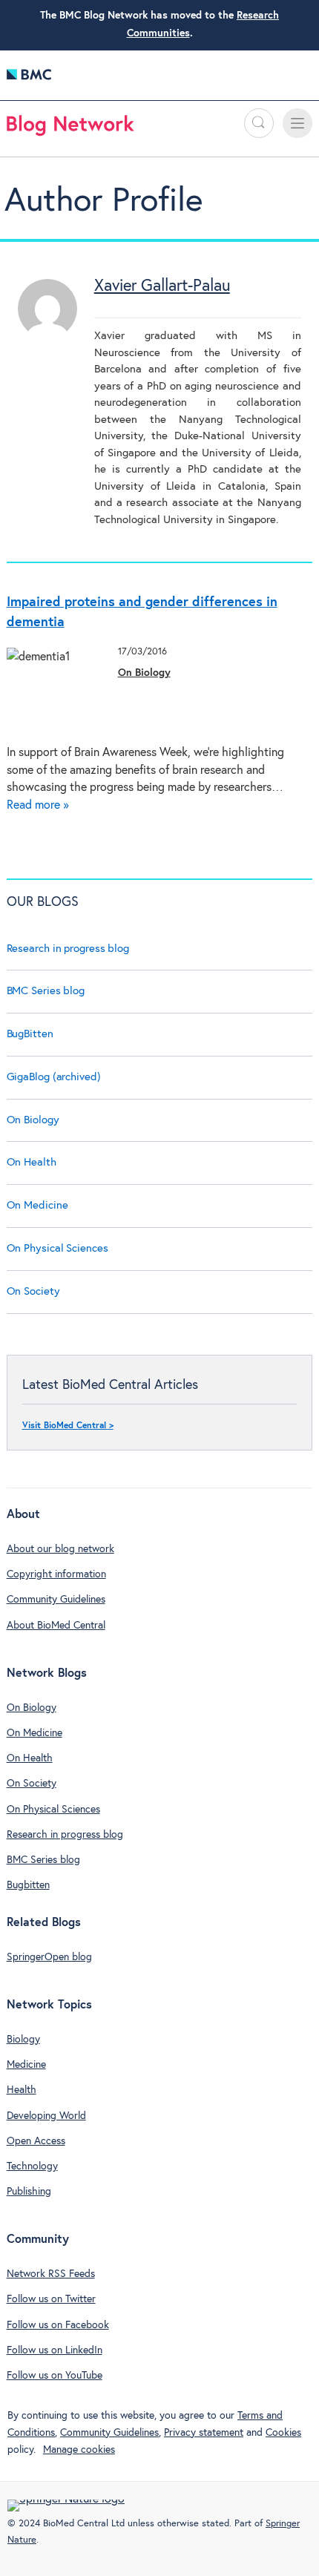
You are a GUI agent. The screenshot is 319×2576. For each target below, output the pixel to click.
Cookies (283, 2433)
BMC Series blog (46, 991)
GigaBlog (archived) (54, 1077)
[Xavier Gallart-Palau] (47, 335)
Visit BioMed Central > (68, 1426)
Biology (23, 2040)
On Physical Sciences (57, 1248)
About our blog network (60, 1549)
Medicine (26, 2065)
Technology (32, 2166)
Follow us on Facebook (58, 2325)
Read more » (38, 805)
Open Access (36, 2141)
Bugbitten (28, 1885)
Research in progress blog (68, 949)
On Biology (144, 673)
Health (22, 2090)
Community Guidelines (56, 1600)
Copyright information (56, 1574)
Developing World (46, 2116)
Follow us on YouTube (55, 2376)
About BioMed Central (56, 1626)
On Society (33, 1291)
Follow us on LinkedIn (55, 2350)
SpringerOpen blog (49, 1957)
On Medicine (37, 1205)
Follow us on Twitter (51, 2299)
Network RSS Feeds (51, 2274)
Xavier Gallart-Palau (162, 286)
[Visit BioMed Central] (29, 78)
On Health (32, 1162)
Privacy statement (204, 2433)
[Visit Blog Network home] (70, 129)
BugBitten (30, 1034)
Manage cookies (79, 2450)
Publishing (29, 2192)
